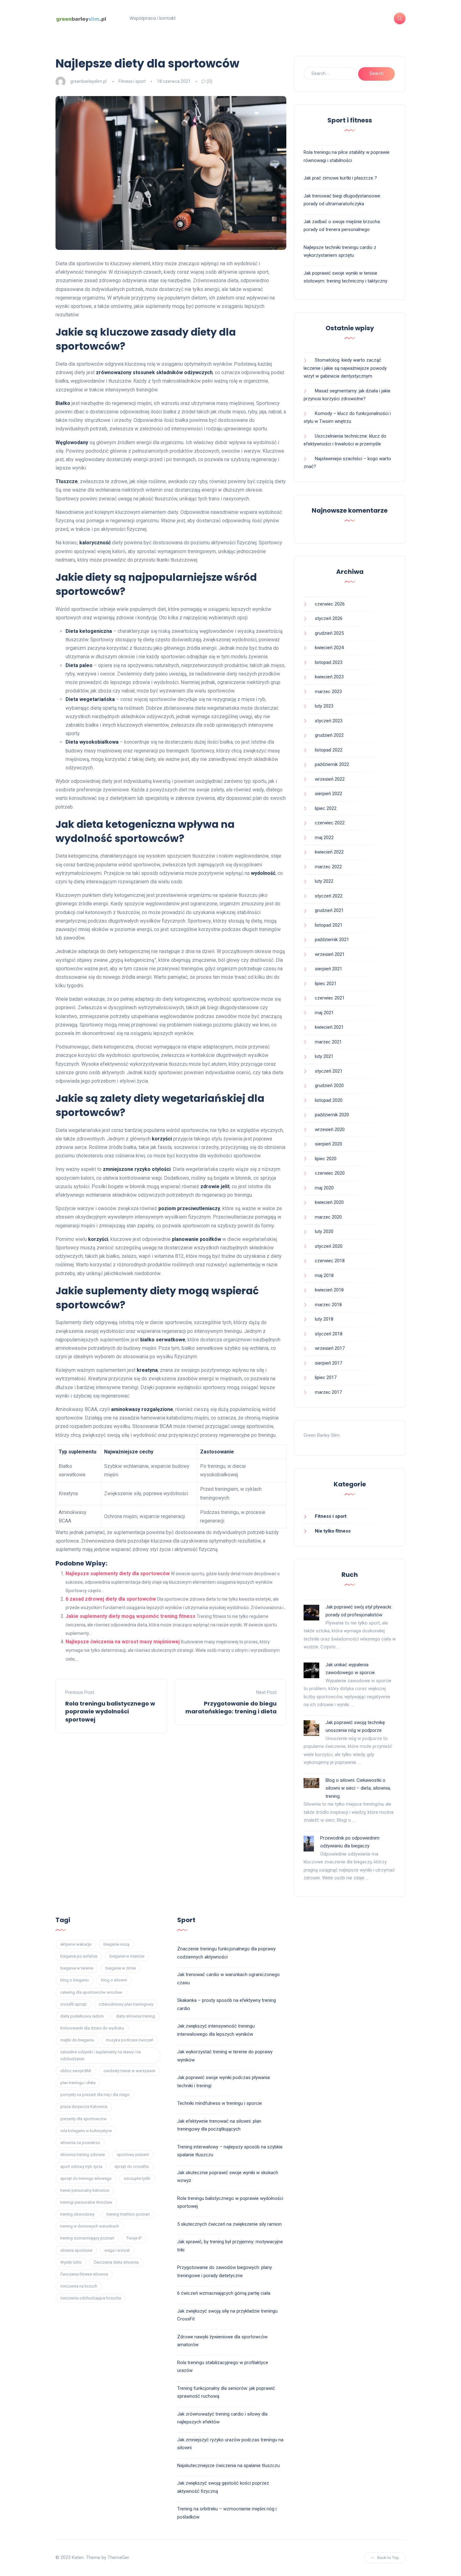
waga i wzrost (117, 2250)
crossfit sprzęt (73, 2004)
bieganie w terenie (77, 1968)
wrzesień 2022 (330, 779)
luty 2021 (324, 1056)
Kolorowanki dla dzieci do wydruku (92, 2028)
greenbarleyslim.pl (88, 81)
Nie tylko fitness (333, 1531)
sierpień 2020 (329, 1144)
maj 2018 (324, 1275)
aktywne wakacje (76, 1944)
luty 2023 (324, 706)
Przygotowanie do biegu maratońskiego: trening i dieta (231, 1707)
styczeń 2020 (329, 1246)
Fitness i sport (132, 81)
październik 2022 (332, 764)
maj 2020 (324, 1188)
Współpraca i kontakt (153, 18)
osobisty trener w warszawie (129, 2071)
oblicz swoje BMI (76, 2071)
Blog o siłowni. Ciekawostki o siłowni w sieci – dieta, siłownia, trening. (358, 1788)
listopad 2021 (329, 925)
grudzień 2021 (329, 910)
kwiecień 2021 (329, 1027)
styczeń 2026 (329, 618)
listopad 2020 (329, 1100)
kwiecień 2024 (329, 648)
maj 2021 (324, 1013)
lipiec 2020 (326, 1159)
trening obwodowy (77, 2214)
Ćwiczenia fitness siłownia (84, 2274)
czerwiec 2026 (330, 604)
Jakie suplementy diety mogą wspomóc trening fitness (130, 1616)
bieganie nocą (116, 1944)
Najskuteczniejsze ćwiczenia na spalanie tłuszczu (228, 2466)
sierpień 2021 (329, 969)
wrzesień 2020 (330, 1129)
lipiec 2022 (326, 808)
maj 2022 (324, 838)
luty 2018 (324, 1319)
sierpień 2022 (329, 794)
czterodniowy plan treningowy (126, 2004)
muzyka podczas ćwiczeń (130, 2040)
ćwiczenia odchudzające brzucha (91, 2298)
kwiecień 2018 (329, 1290)
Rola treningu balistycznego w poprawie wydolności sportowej (110, 1711)
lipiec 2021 (326, 984)
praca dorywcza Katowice (84, 2107)
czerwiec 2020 (330, 1173)
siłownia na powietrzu (80, 2143)
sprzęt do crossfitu (132, 2166)
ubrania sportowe (76, 2250)
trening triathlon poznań (128, 2214)
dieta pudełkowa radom (82, 2016)
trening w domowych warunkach (90, 2226)
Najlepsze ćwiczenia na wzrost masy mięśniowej (123, 1642)
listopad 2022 (329, 750)
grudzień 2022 (329, 735)
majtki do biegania (77, 2040)
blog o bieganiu (74, 1980)
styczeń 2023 (329, 721)
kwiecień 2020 (329, 1202)
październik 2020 (332, 1115)
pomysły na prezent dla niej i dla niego (95, 2095)
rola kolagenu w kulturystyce (86, 2131)
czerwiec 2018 (330, 1261)
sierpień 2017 (329, 1363)
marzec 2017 (328, 1392)
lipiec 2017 (326, 1377)
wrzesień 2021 (330, 954)
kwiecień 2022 (329, 852)
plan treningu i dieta (78, 2083)
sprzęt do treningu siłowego (86, 2178)
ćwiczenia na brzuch (79, 2286)
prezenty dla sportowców (83, 2119)
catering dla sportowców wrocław (91, 1992)
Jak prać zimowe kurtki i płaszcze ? (340, 178)
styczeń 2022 (329, 896)
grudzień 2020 (329, 1086)
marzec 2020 (328, 1217)
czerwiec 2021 (330, 998)
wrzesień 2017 (330, 1348)
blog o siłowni (114, 1980)
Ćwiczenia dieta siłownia (116, 2262)
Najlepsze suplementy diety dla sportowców (118, 1574)
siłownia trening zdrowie (82, 2155)
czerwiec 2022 (330, 823)
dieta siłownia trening (135, 2016)
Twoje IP (134, 2238)
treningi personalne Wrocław (86, 2202)
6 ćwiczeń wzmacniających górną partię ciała (224, 2293)
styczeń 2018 (329, 1334)
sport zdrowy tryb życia (81, 2166)
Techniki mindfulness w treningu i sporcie (220, 2103)
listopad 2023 (329, 662)
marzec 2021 (328, 1042)
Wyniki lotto (71, 2262)
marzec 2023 (328, 692)
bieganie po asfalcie (79, 1956)
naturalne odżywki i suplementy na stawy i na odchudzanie (101, 2055)
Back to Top (388, 2558)
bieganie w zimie (121, 1968)
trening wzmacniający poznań (87, 2238)
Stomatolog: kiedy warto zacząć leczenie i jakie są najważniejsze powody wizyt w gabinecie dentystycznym (345, 368)
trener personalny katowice (85, 2190)
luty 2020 (324, 1231)
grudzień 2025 (329, 633)
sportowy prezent (133, 2155)
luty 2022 (324, 881)
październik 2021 (332, 940)
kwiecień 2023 (329, 677)
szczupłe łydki (137, 2178)
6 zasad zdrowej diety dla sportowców (111, 1599)
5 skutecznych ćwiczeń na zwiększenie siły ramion (229, 2224)
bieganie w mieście (127, 1956)
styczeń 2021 (329, 1071)
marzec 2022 (328, 867)
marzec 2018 (328, 1305)
